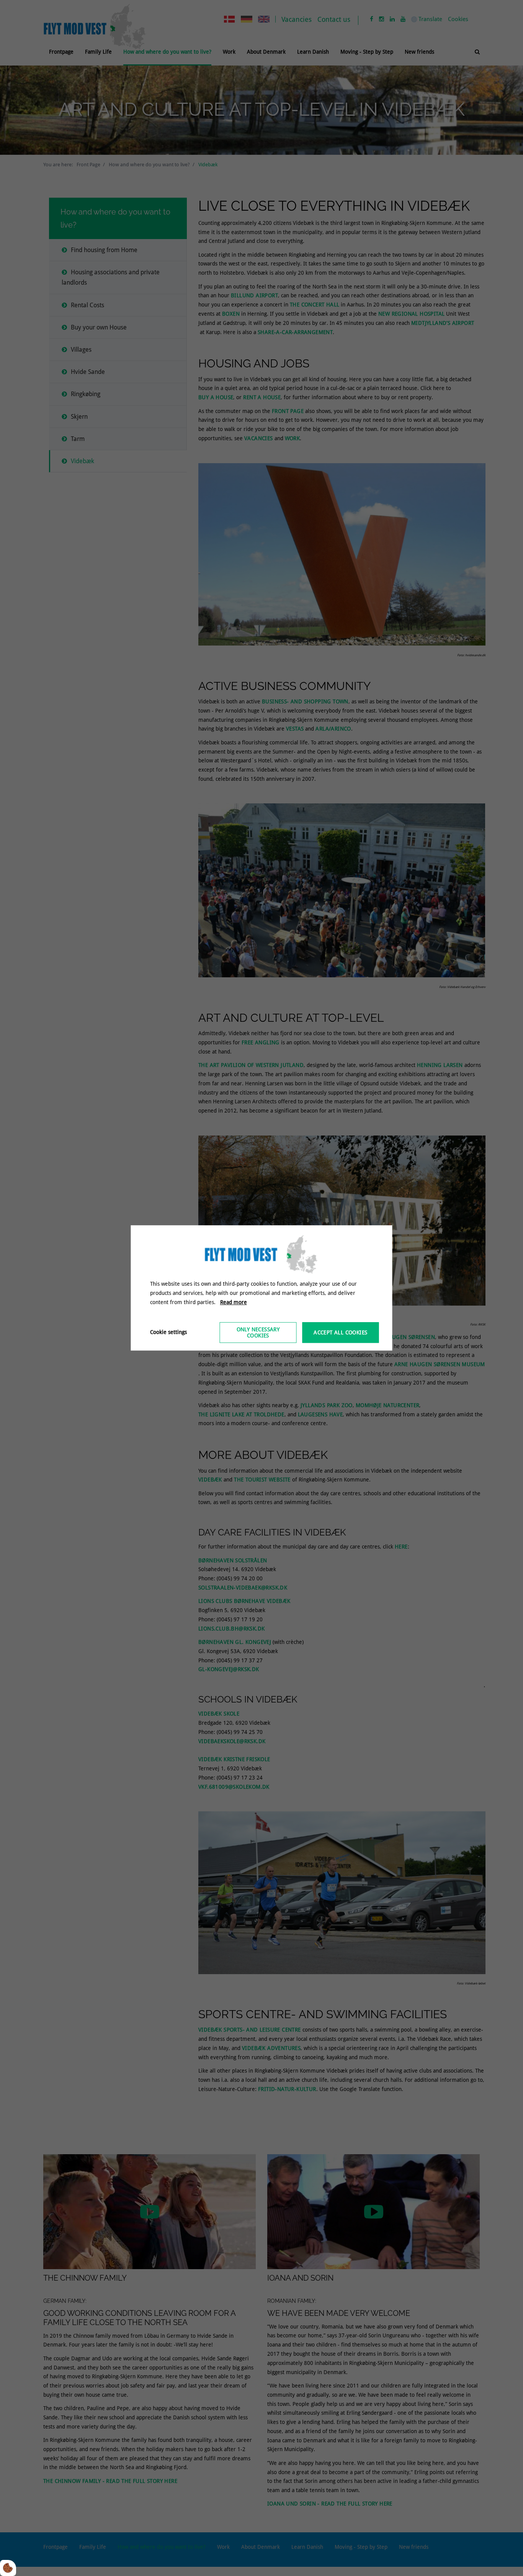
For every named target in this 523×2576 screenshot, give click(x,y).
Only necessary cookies (258, 1333)
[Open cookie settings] (8, 2568)
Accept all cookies (340, 1333)
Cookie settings (168, 1332)
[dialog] (262, 1288)
